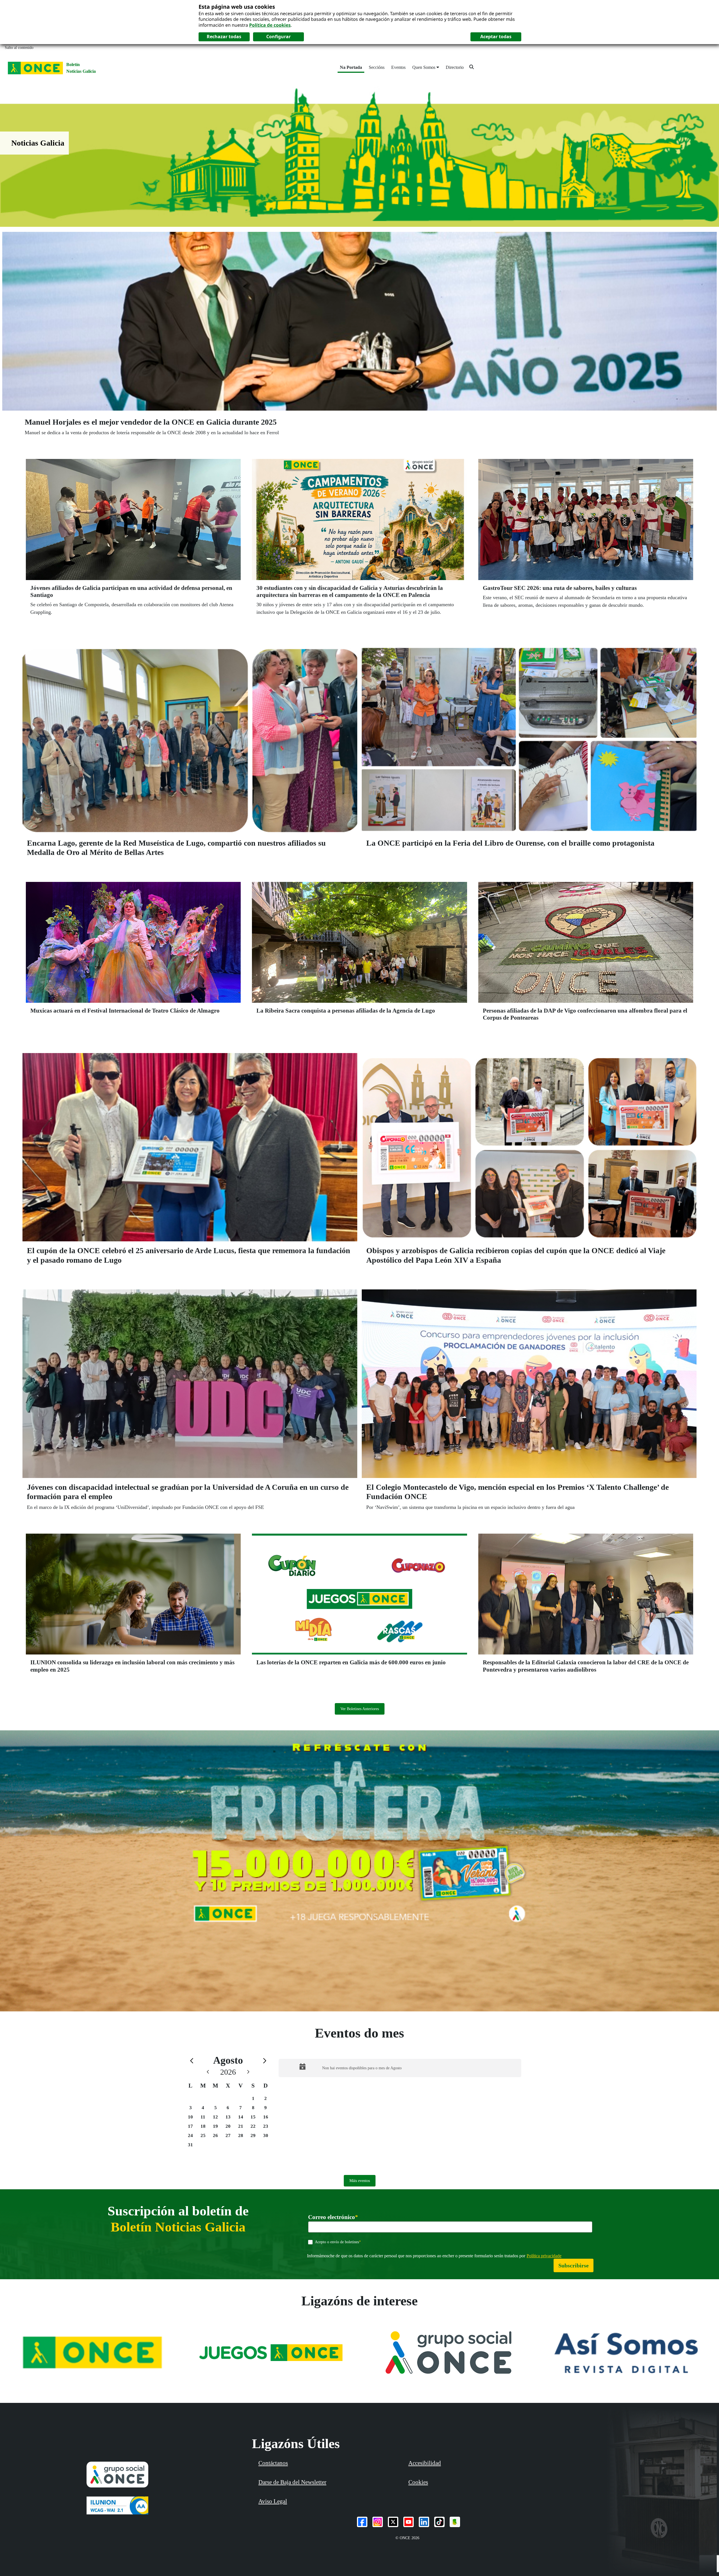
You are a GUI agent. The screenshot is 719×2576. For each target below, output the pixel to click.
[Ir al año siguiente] (248, 2072)
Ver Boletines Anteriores (360, 1709)
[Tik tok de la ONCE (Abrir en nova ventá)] (439, 2522)
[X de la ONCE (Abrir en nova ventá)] (393, 2522)
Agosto (228, 2060)
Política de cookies (270, 25)
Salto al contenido (19, 48)
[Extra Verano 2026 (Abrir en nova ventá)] (359, 1871)
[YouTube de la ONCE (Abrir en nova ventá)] (409, 2522)
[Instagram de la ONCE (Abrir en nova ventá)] (378, 2522)
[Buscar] (472, 67)
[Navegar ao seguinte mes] (265, 2060)
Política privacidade (544, 2256)
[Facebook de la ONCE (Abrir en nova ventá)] (362, 2522)
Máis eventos (360, 2181)
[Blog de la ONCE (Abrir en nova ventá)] (455, 2522)
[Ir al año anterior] (208, 2072)
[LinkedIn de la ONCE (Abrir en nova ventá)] (424, 2522)
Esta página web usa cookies (237, 7)
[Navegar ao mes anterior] (192, 2060)
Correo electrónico (333, 2217)
